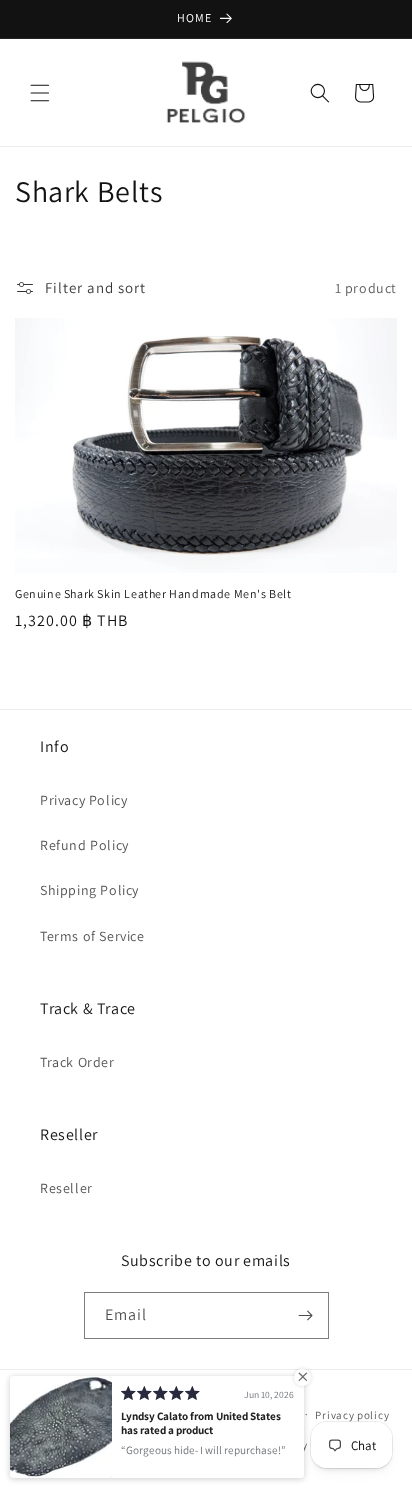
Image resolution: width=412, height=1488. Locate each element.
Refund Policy (84, 845)
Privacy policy (352, 1415)
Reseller (66, 1188)
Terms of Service (92, 936)
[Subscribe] (306, 1315)
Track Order (77, 1062)
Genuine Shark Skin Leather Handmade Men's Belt (153, 593)
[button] (40, 93)
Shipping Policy (89, 890)
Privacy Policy (83, 800)
